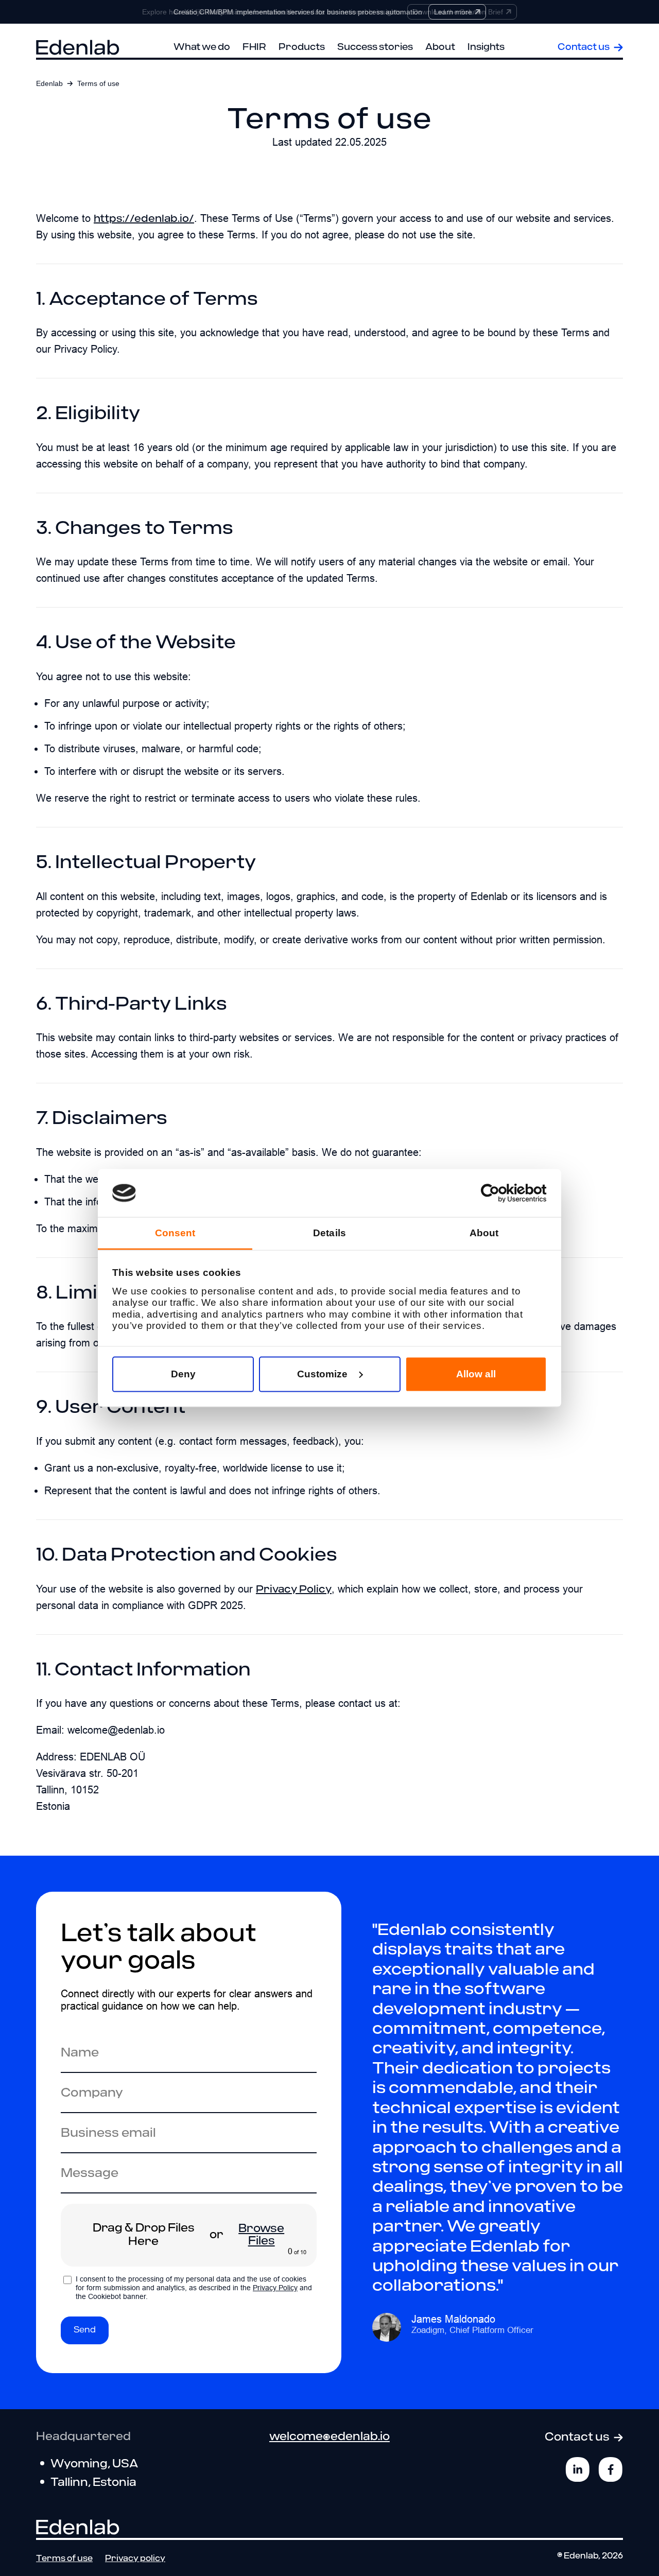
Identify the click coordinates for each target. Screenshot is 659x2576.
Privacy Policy (294, 1589)
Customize (322, 1374)
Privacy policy (135, 2559)
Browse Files (261, 2235)
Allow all (476, 1374)
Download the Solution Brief (458, 12)
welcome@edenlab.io (329, 2437)
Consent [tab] (175, 1233)
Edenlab (49, 83)
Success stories (375, 47)
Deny (183, 1374)
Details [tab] (329, 1233)
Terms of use (64, 2559)
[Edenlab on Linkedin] (578, 2469)
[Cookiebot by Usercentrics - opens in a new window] (502, 1193)
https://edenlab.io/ (144, 219)
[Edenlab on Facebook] (611, 2469)
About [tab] (484, 1233)
